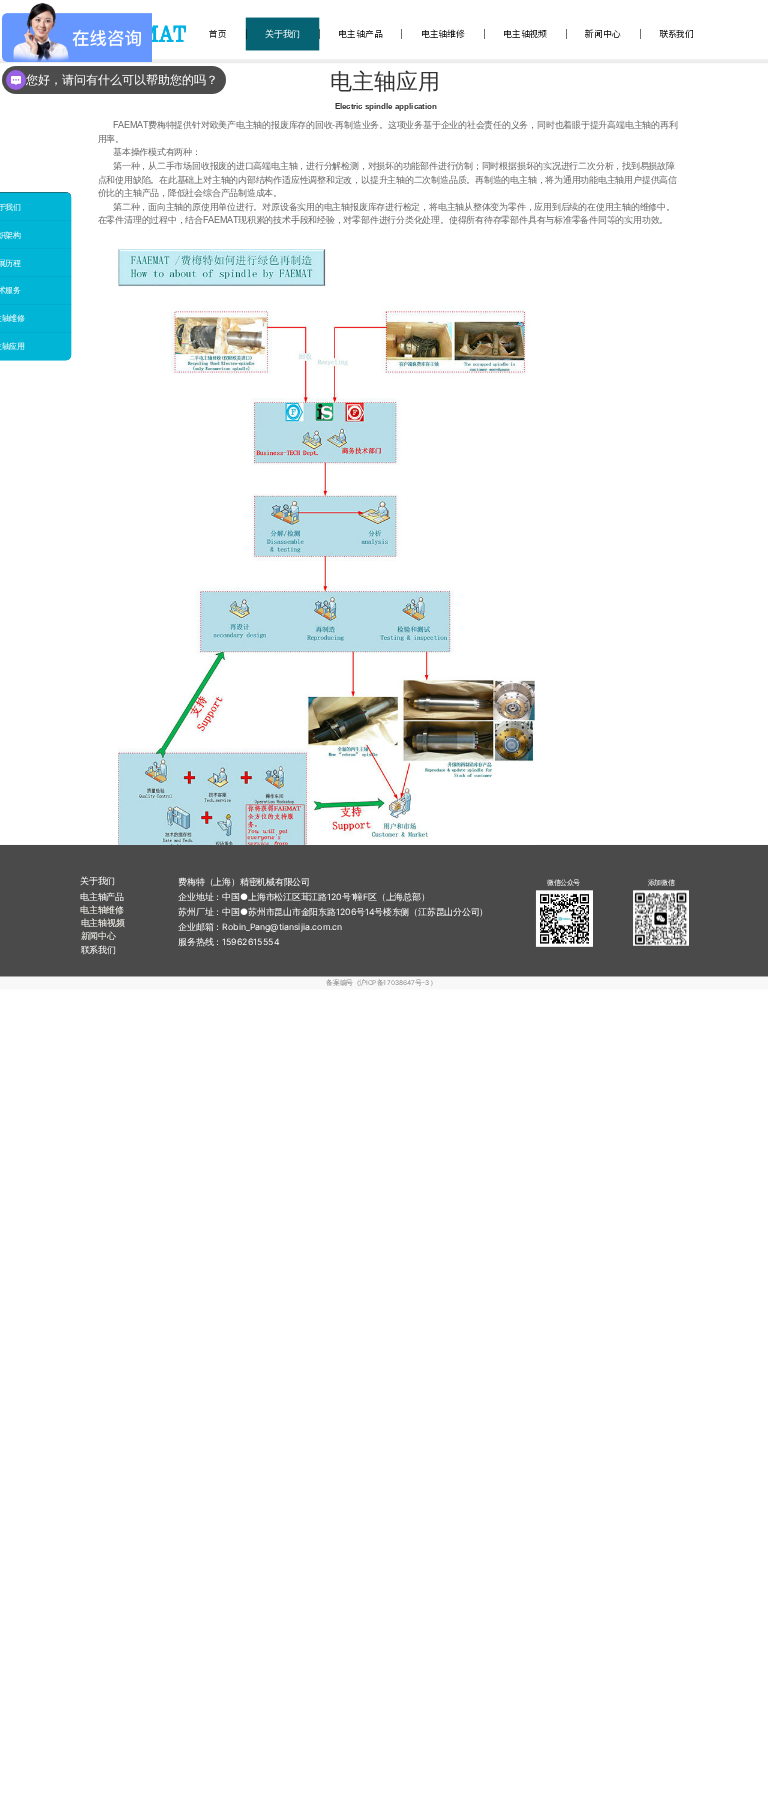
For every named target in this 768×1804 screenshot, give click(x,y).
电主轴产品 (360, 34)
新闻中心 (602, 34)
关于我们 (282, 34)
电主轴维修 (443, 34)
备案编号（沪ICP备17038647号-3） (381, 983)
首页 (218, 34)
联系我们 (676, 34)
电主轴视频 (525, 34)
